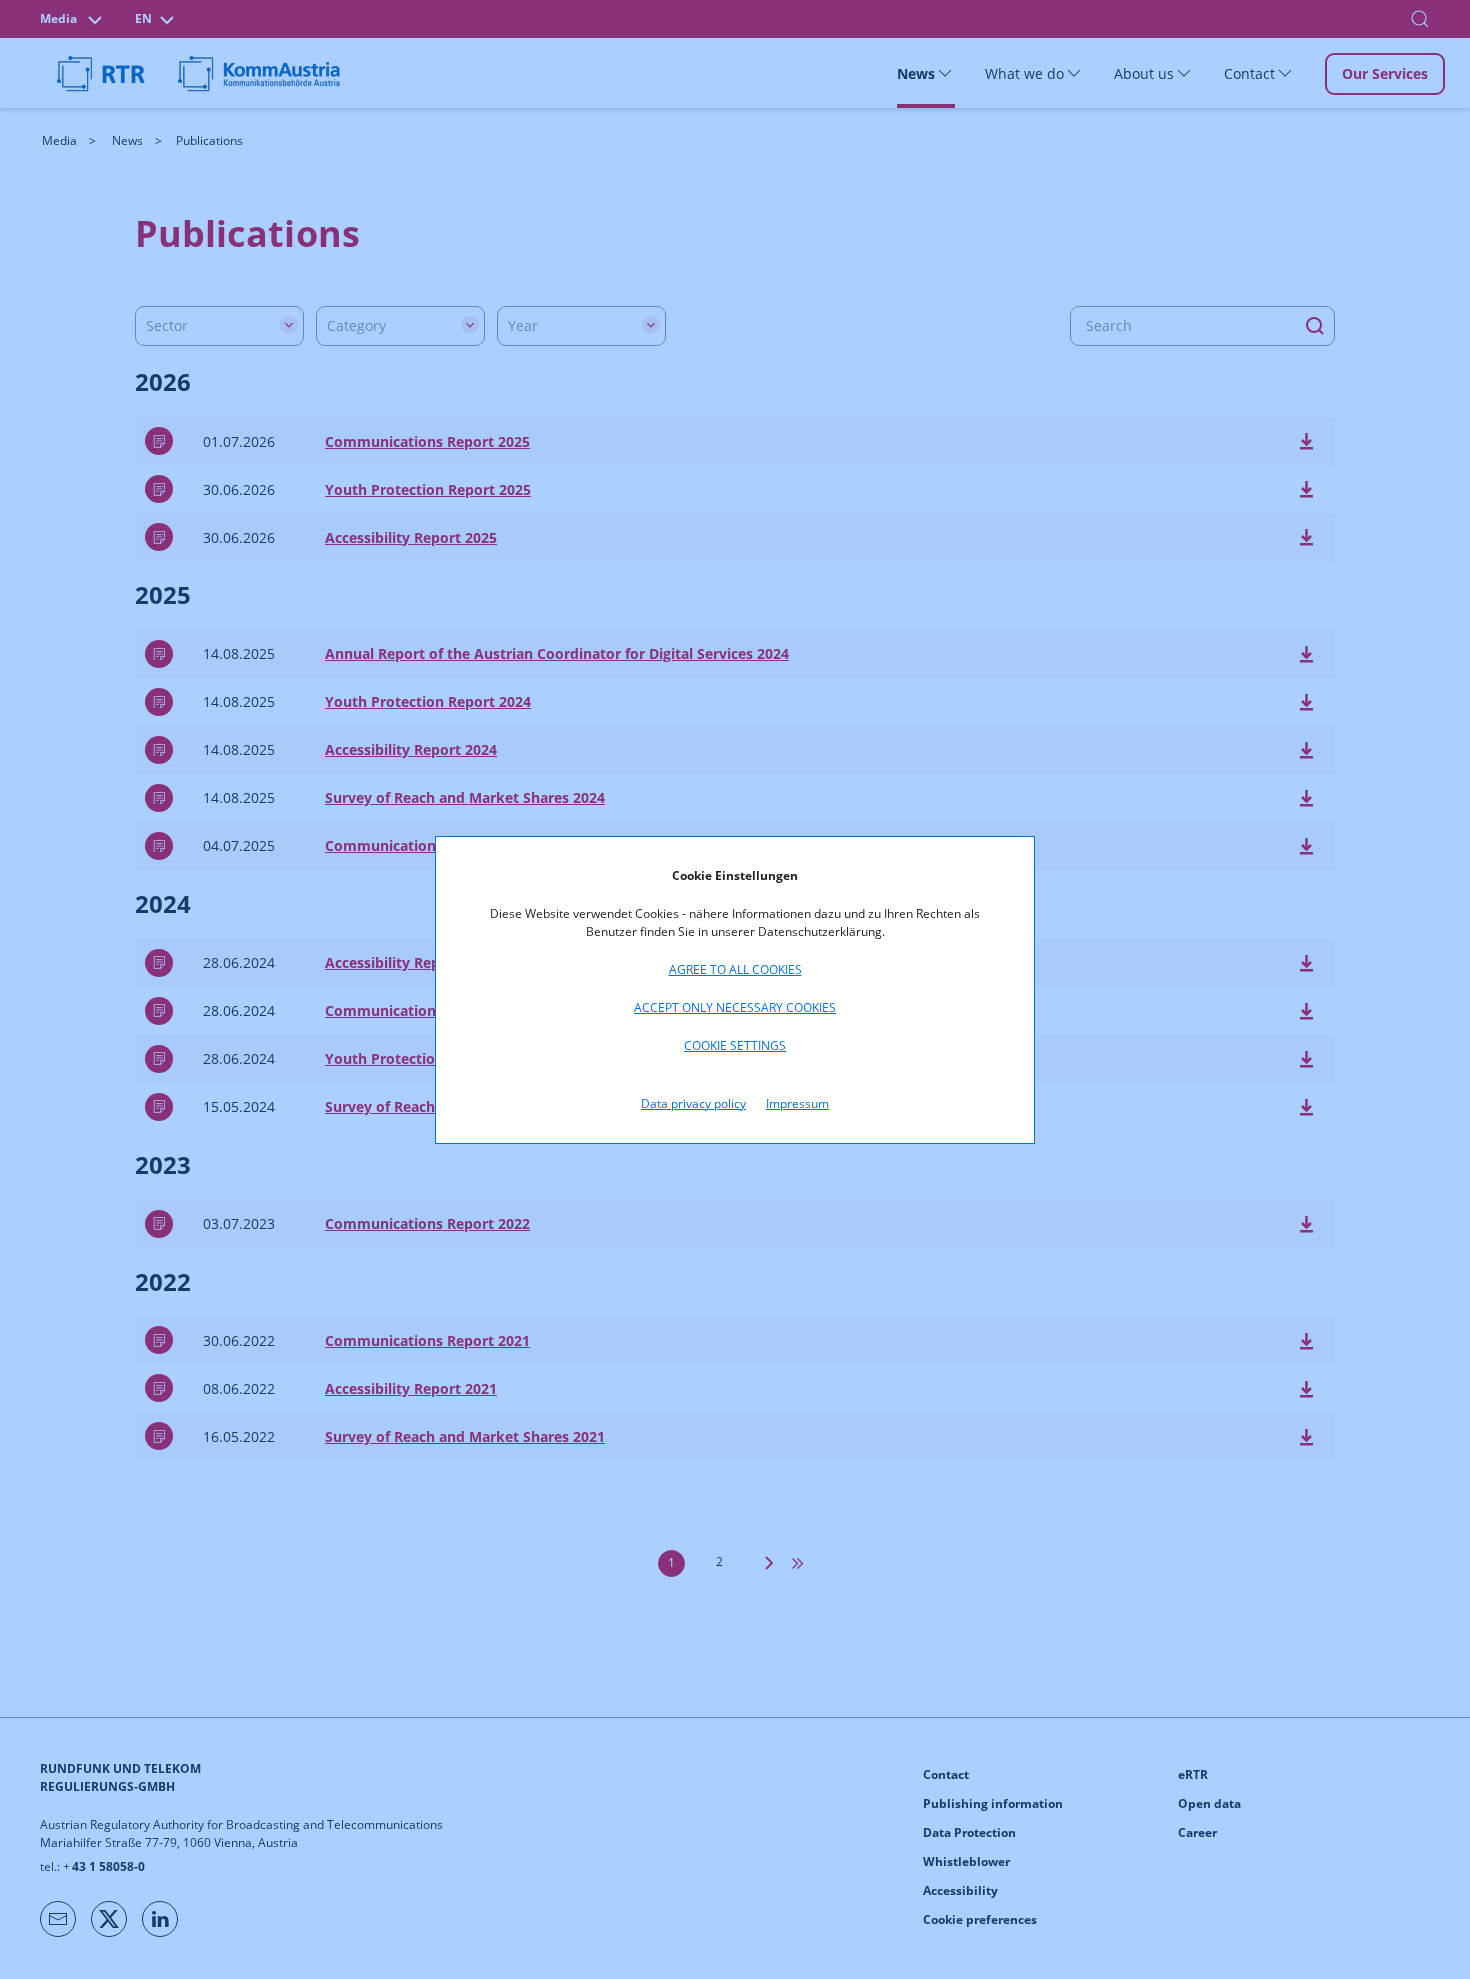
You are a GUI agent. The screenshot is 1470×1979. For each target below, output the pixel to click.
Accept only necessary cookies (735, 1007)
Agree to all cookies (735, 969)
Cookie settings (735, 1045)
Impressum (797, 1103)
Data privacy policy (693, 1103)
